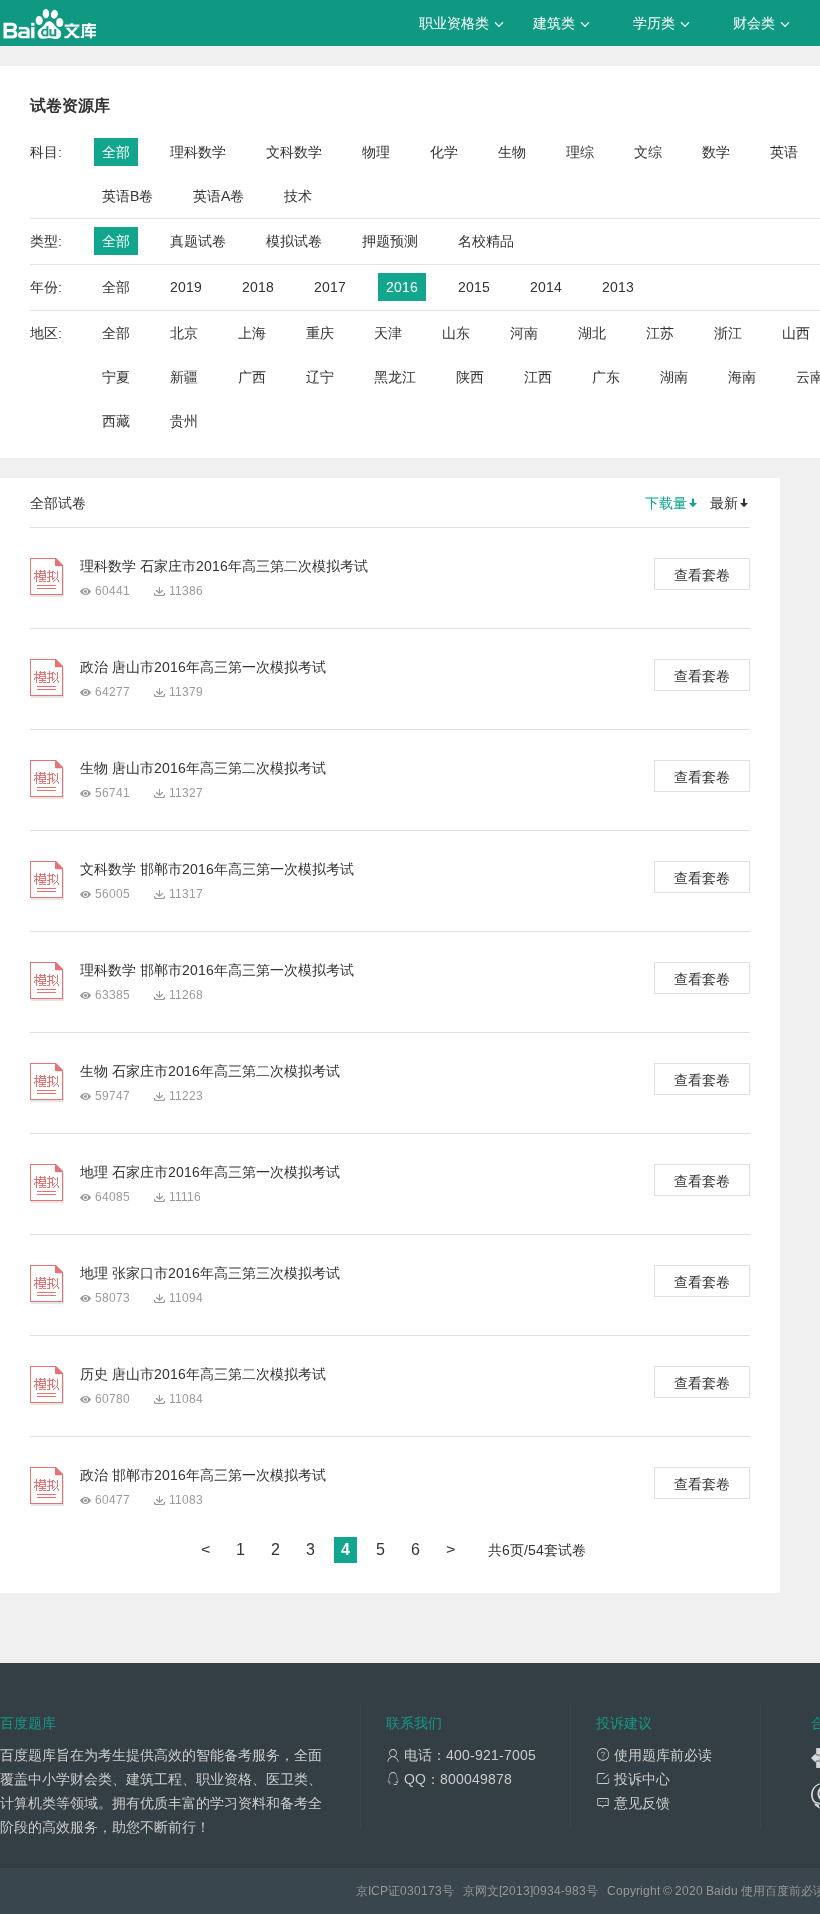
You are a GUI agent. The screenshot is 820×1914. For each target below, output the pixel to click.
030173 (421, 1891)
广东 (606, 377)
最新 (724, 503)
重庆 (320, 333)
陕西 (470, 377)
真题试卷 (198, 241)
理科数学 (198, 152)
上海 (252, 333)
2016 (402, 287)
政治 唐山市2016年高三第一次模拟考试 (203, 667)
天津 (388, 333)
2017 (330, 287)
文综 (648, 152)
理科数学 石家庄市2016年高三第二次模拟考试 (224, 566)
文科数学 (294, 152)
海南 (742, 377)
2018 (258, 287)
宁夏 (116, 377)
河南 (524, 333)
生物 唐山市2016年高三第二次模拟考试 (203, 768)
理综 (580, 152)
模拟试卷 (294, 241)
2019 (186, 287)
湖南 (674, 377)
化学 (444, 152)
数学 (716, 152)
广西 (252, 377)
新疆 (184, 377)
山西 (796, 333)
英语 (784, 152)
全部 (116, 152)
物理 (376, 152)
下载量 (666, 503)
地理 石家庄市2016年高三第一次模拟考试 (210, 1172)
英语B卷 (127, 196)
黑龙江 (395, 377)
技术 (298, 196)
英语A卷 (218, 196)
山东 (456, 333)
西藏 (116, 421)
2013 (618, 287)
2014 (546, 287)
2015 (474, 287)
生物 (512, 152)
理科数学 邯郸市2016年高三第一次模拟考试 (217, 970)
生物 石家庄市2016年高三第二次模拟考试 (210, 1071)
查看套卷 (702, 575)
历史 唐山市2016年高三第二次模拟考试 (203, 1374)
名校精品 (486, 241)
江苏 (660, 333)
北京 (184, 333)
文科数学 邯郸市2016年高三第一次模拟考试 (217, 869)
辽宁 (320, 377)
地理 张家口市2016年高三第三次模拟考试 (210, 1273)
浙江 (728, 333)
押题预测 (390, 241)
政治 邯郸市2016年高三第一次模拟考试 (203, 1475)
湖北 (592, 333)
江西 (538, 377)
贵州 (184, 421)
